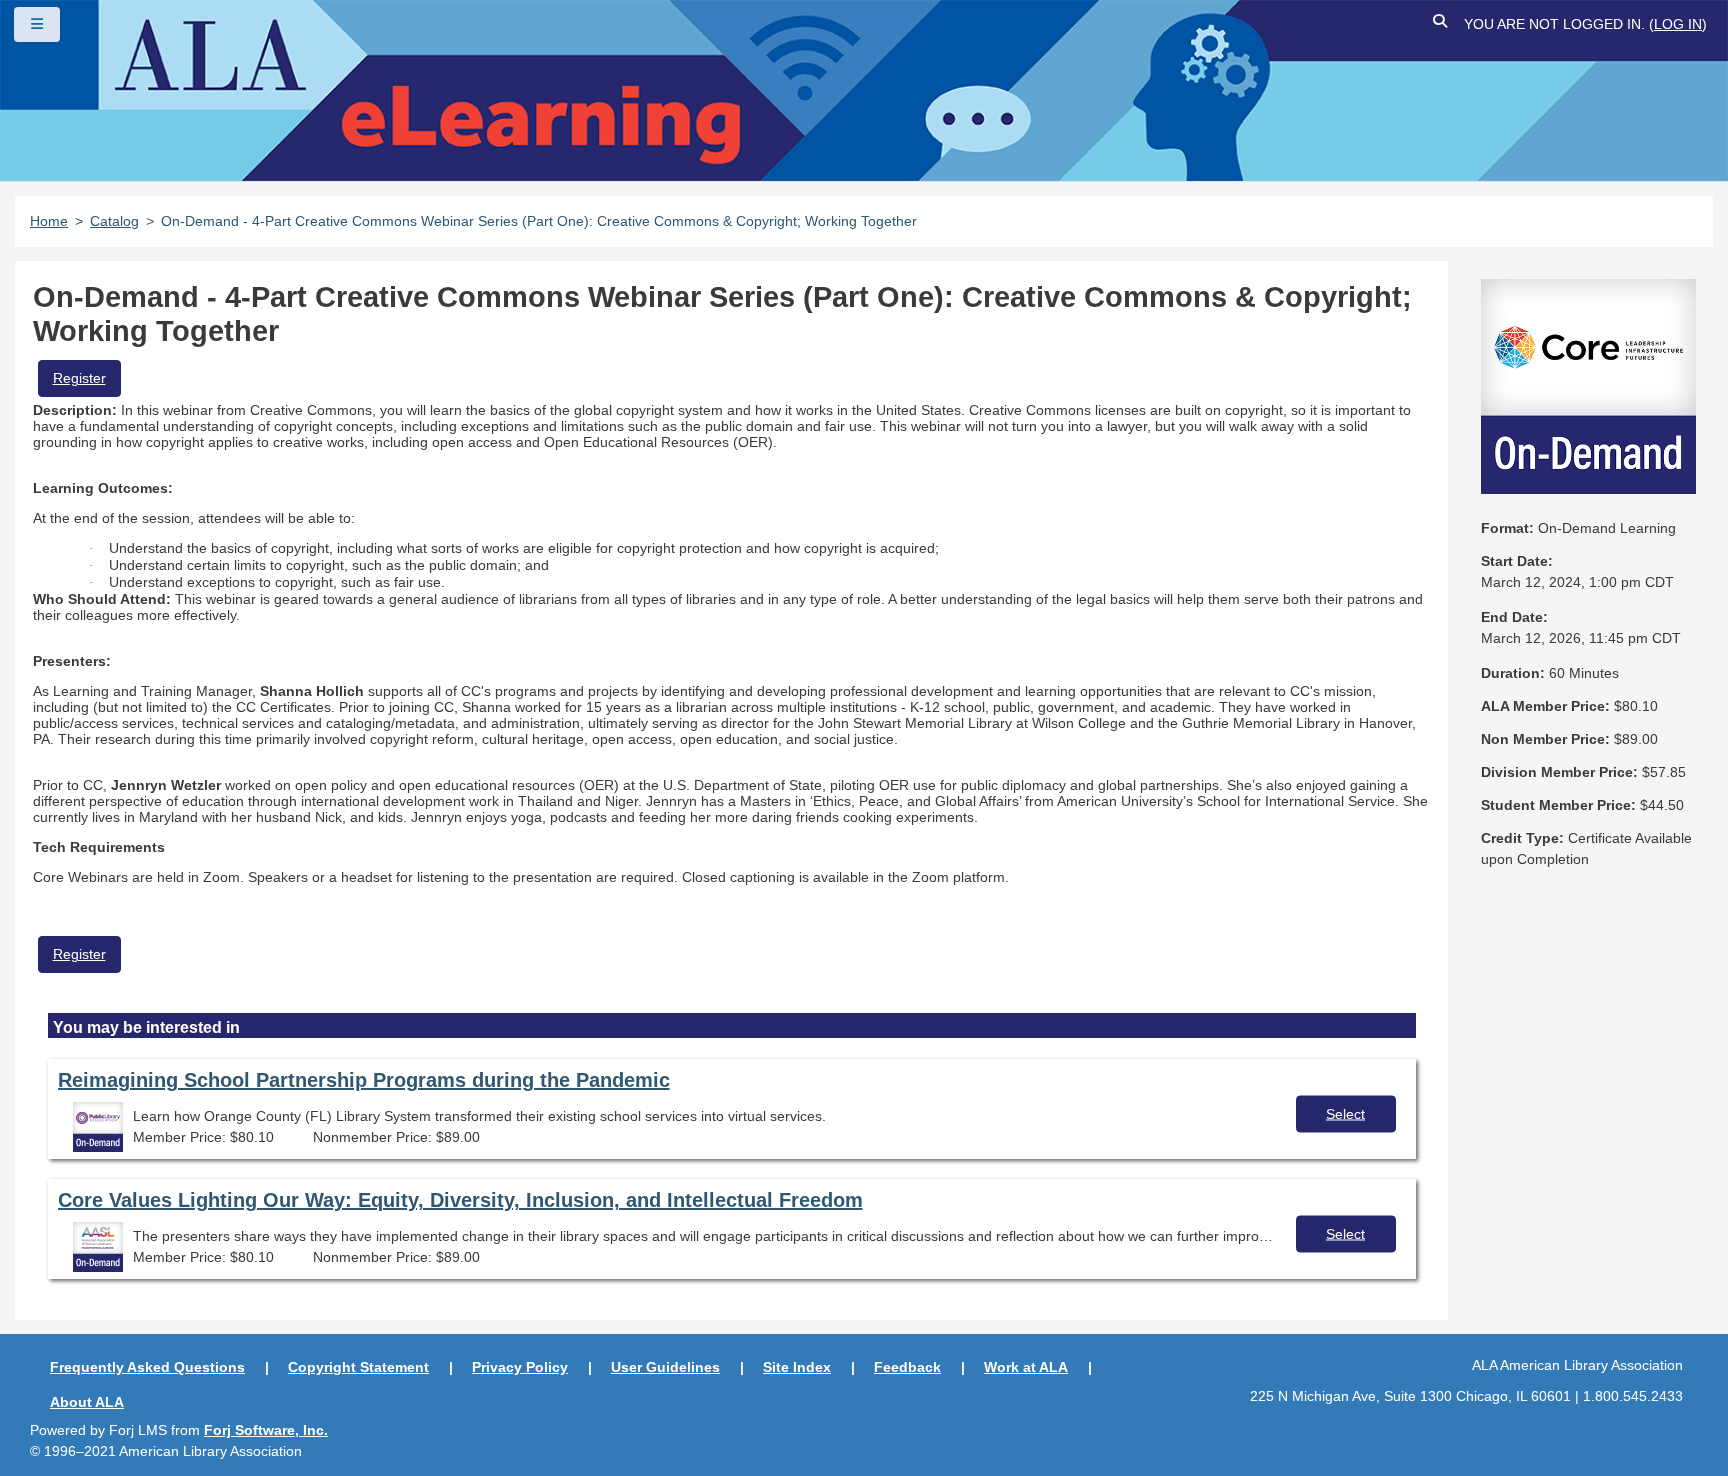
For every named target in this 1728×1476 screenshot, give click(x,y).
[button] (1441, 24)
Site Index (797, 1367)
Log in (1678, 24)
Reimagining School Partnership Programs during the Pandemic (364, 1080)
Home (49, 221)
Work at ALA (1026, 1367)
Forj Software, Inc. (266, 1430)
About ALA (87, 1402)
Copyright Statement (358, 1367)
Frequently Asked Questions (147, 1367)
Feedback (907, 1367)
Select (1345, 1113)
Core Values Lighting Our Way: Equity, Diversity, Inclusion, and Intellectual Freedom (460, 1200)
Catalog (114, 221)
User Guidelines (665, 1367)
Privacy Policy (520, 1367)
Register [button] (79, 378)
